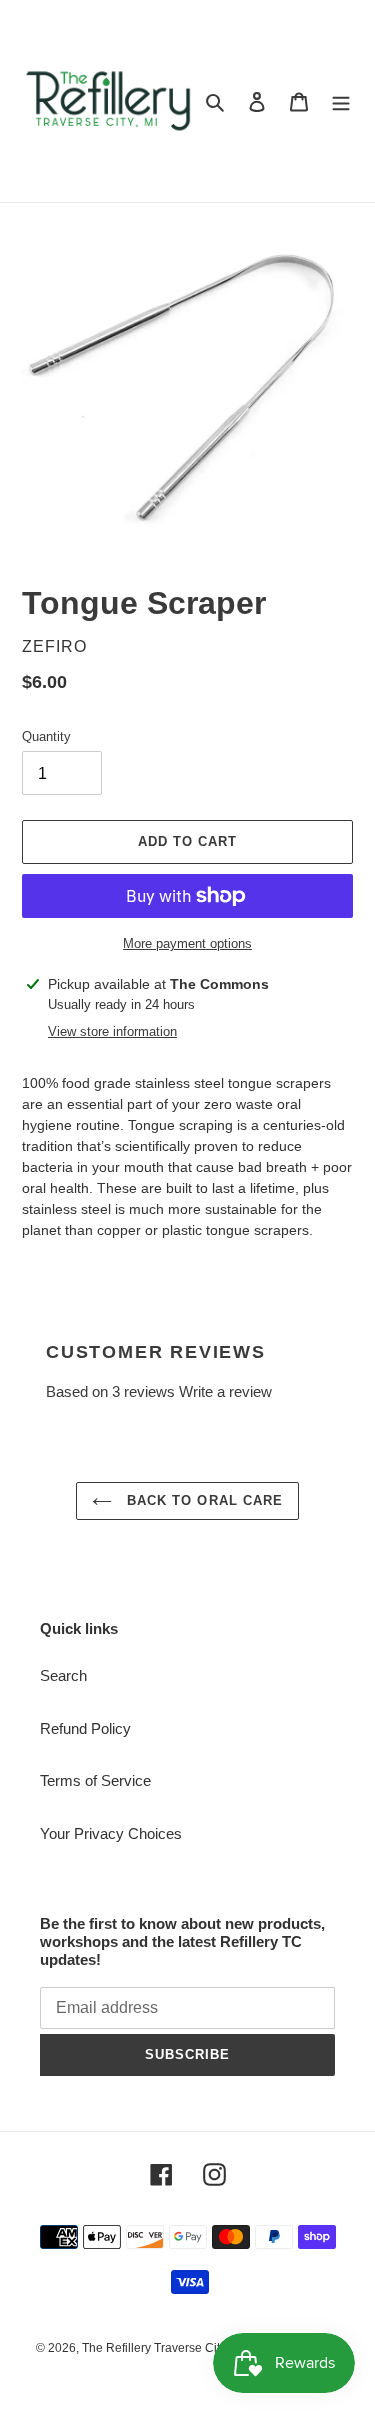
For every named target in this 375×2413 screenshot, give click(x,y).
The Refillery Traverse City (154, 2348)
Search (63, 1675)
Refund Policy (85, 1728)
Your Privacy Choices (111, 1833)
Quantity (46, 736)
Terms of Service (95, 1780)
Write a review (225, 1391)
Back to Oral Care (202, 1500)
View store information (112, 1031)
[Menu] (341, 101)
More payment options (187, 943)
